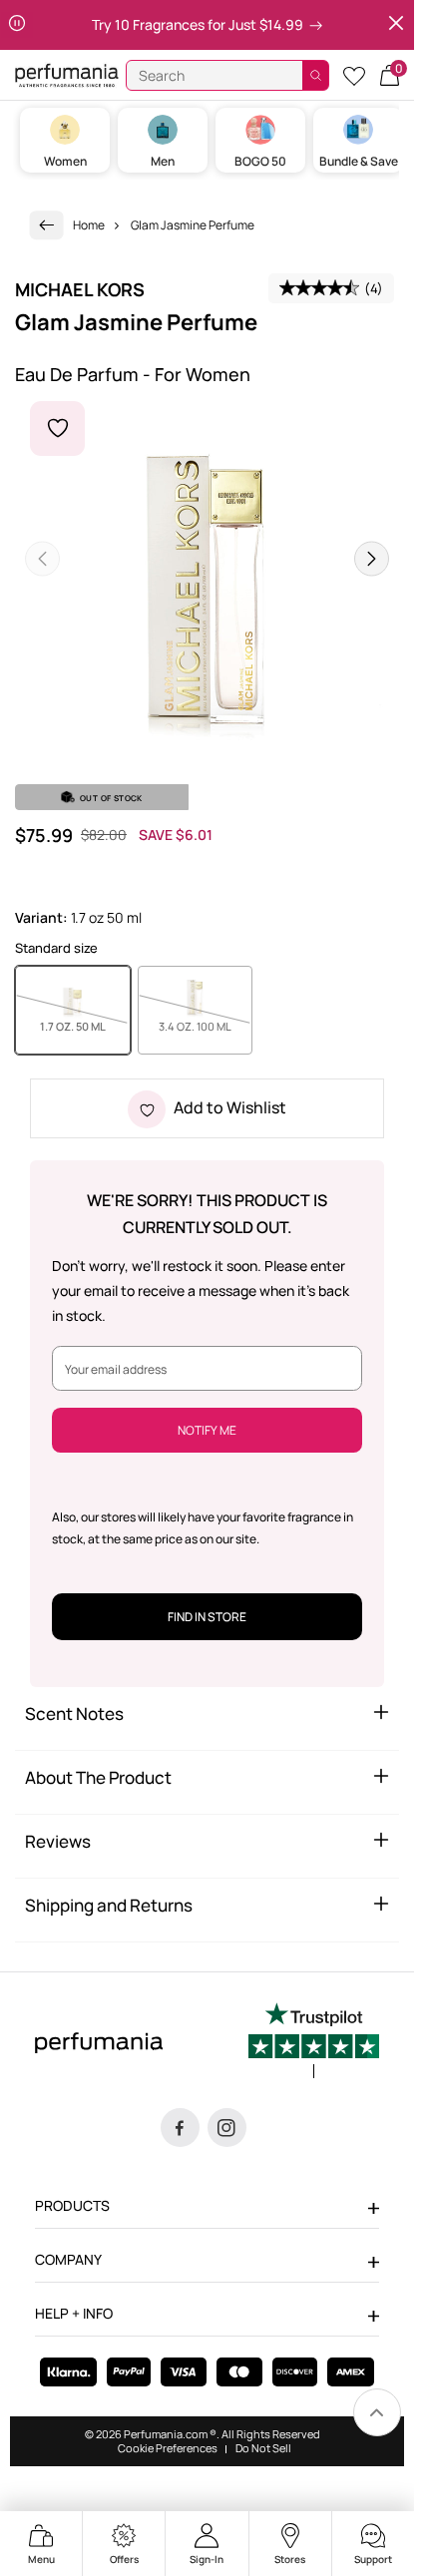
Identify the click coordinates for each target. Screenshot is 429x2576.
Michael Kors (80, 289)
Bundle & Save (359, 161)
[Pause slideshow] (17, 25)
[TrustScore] (314, 2040)
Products (72, 2205)
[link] (47, 225)
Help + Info (74, 2313)
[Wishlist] (354, 75)
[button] (390, 75)
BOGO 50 (260, 161)
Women (65, 161)
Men (163, 161)
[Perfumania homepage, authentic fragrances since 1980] (67, 74)
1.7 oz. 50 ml (85, 1026)
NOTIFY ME (207, 1430)
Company (68, 2259)
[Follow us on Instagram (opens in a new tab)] (227, 2128)
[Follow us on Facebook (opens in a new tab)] (180, 2128)
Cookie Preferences (168, 2448)
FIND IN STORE (207, 1617)
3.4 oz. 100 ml (206, 1026)
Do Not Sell (263, 2448)
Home (89, 225)
